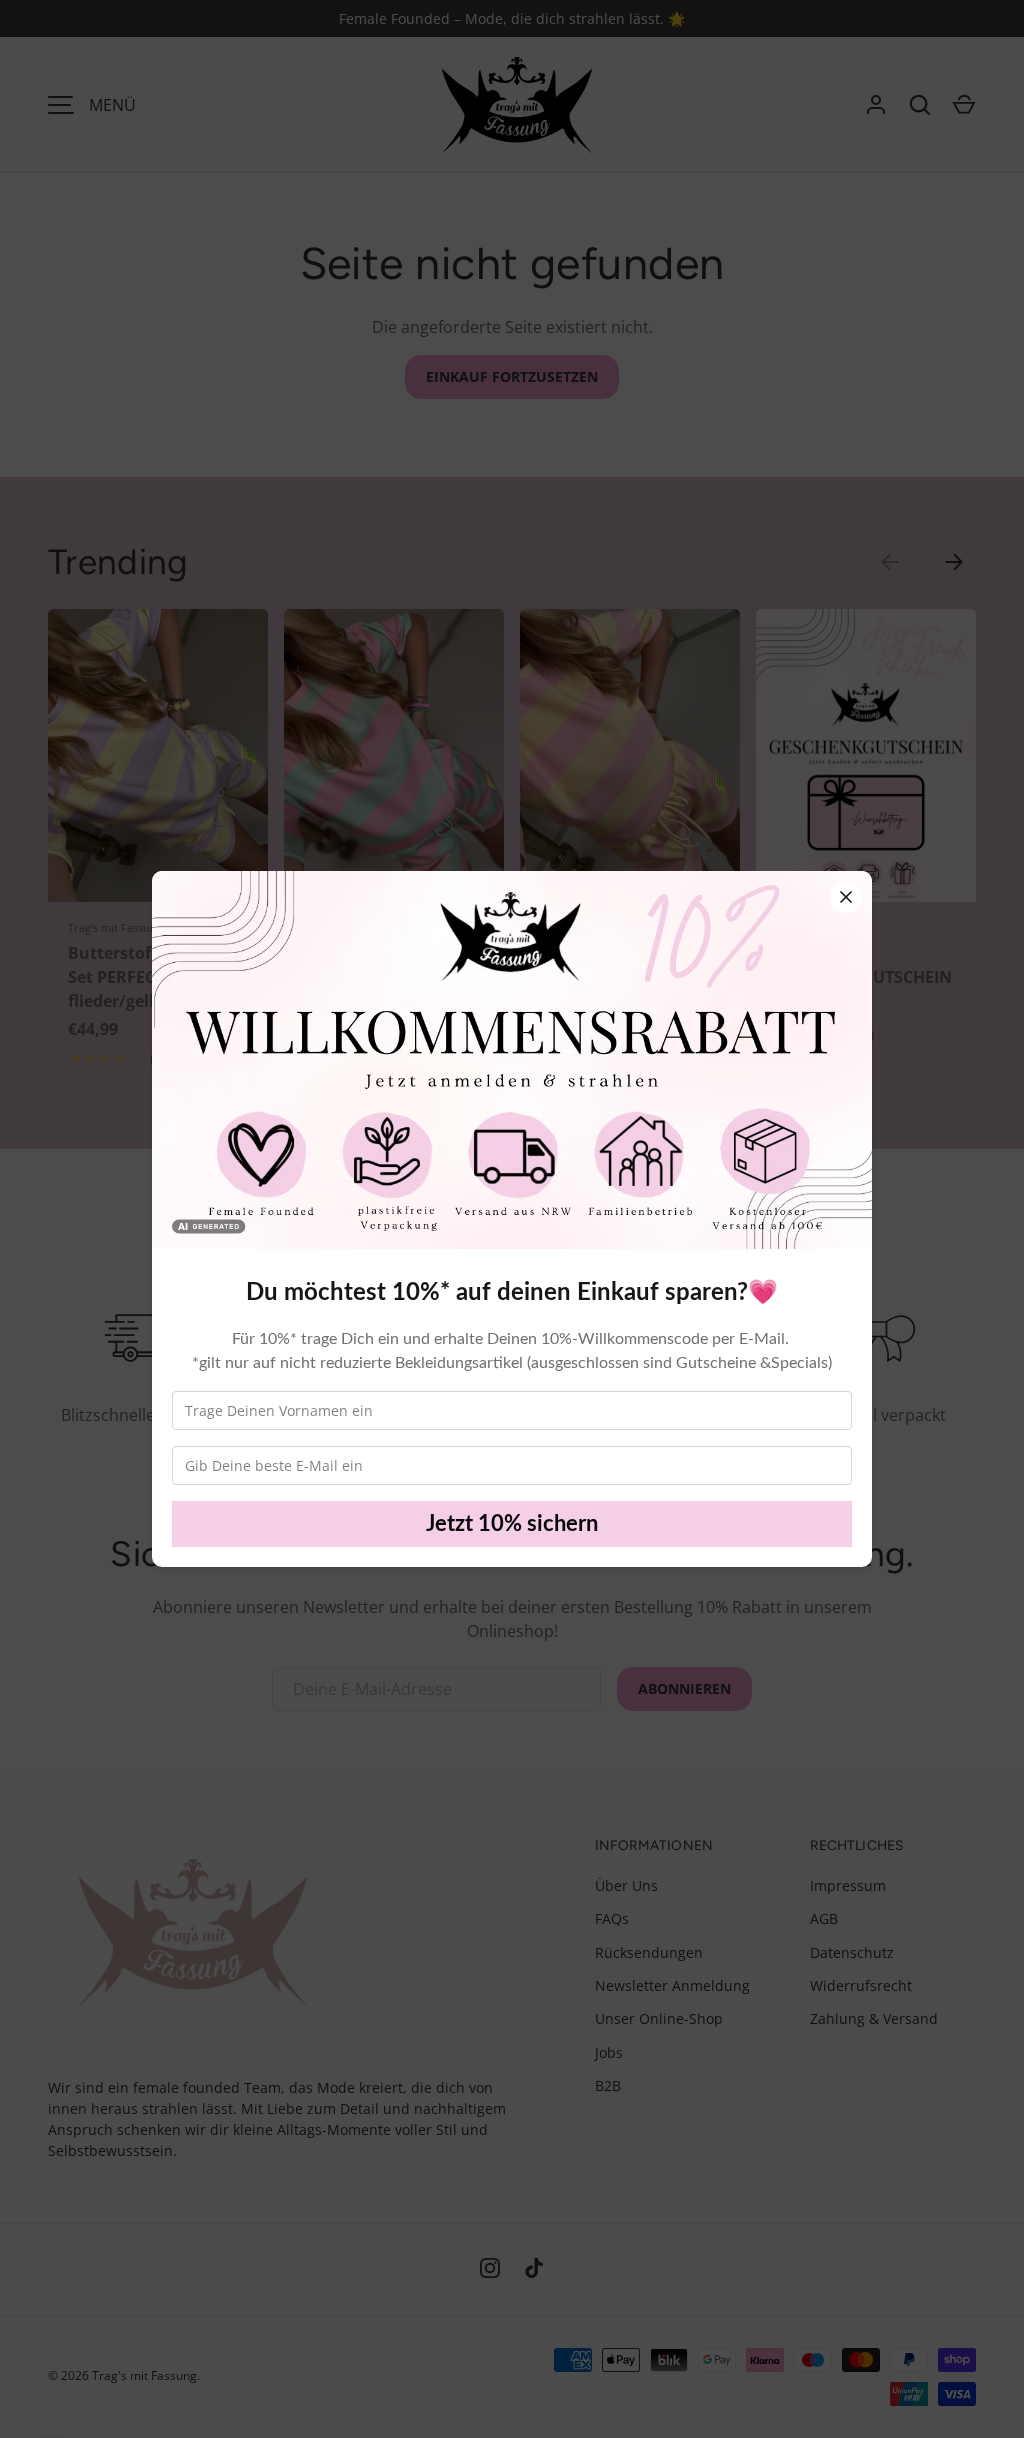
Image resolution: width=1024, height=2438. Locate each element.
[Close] (846, 897)
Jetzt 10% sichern (512, 1524)
